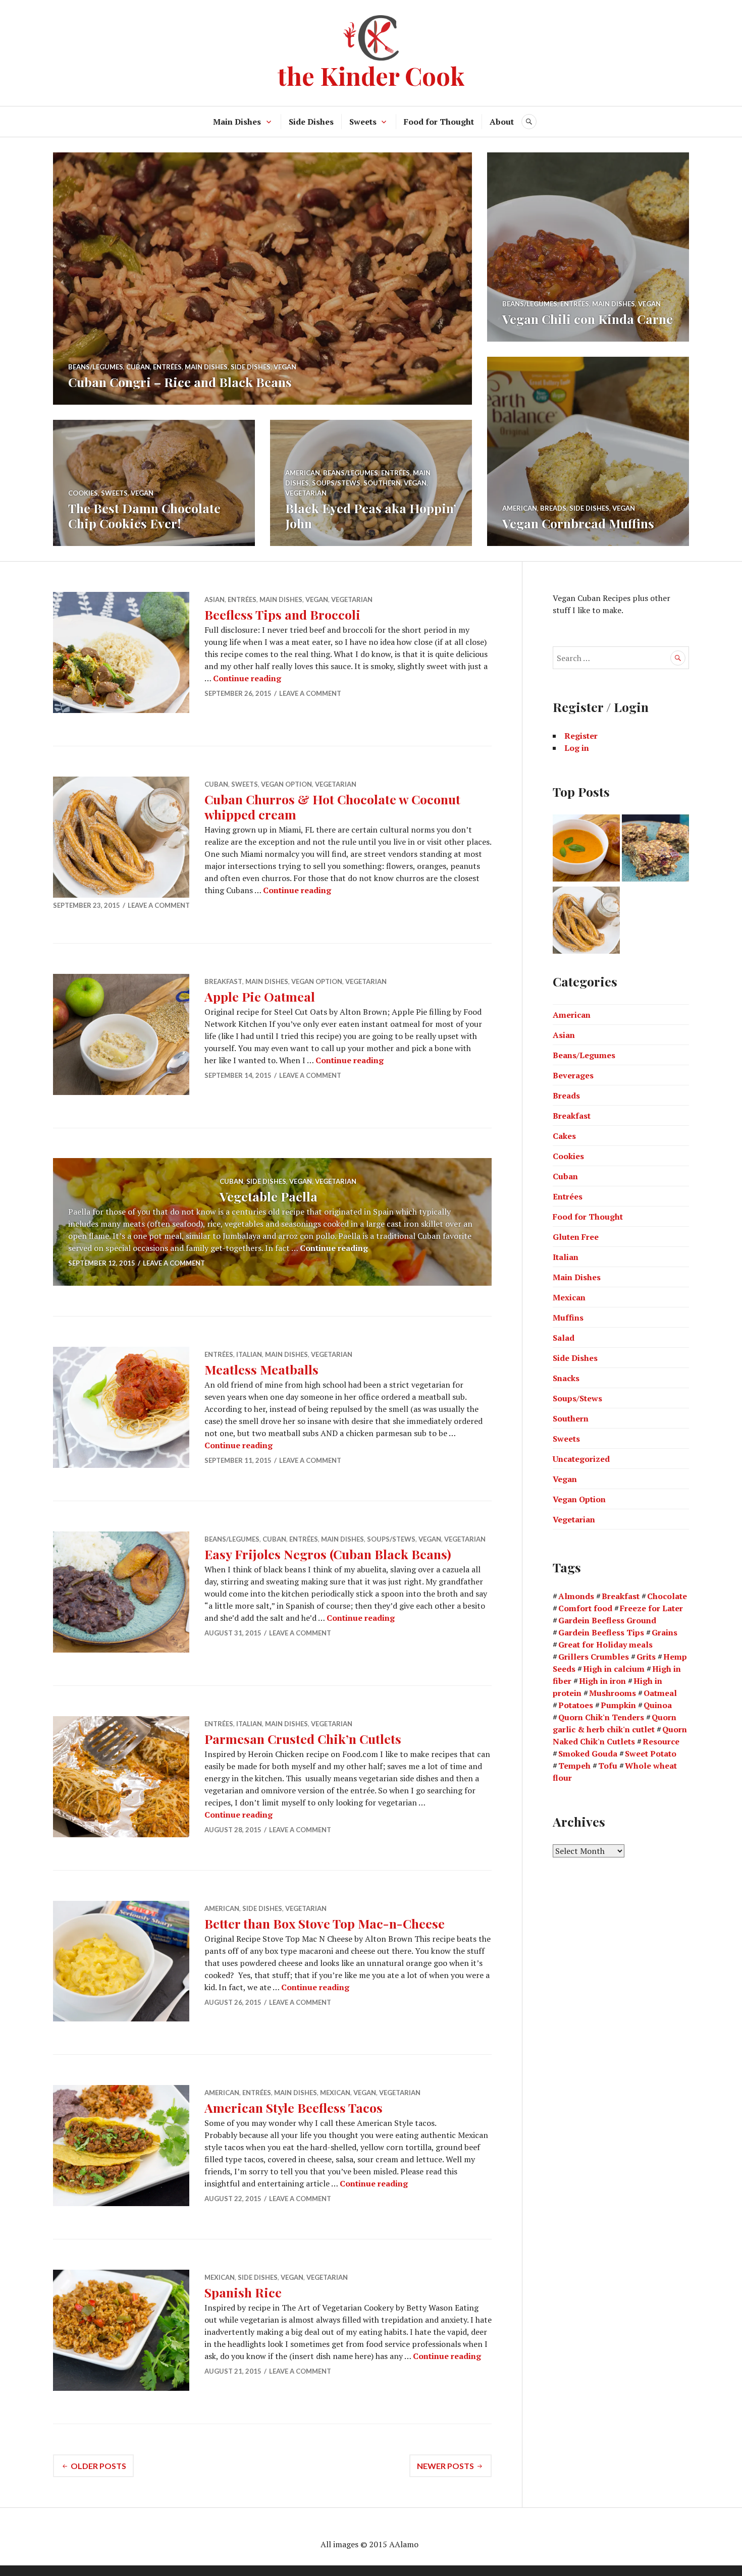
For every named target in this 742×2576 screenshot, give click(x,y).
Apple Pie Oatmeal (260, 996)
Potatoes (576, 1705)
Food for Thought (439, 122)
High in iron (602, 1681)
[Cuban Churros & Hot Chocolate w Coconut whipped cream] (586, 922)
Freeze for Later (651, 1608)
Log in (577, 748)
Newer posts (445, 2466)
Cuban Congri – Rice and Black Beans (180, 382)
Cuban (138, 367)
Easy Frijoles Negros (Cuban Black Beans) (328, 1554)
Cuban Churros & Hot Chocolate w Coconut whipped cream (332, 807)
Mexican (335, 2093)
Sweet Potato (651, 1753)
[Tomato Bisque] (586, 849)
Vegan (285, 367)
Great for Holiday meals (605, 1645)
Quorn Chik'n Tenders (601, 1717)
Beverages (573, 1075)
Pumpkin (618, 1705)
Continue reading (247, 678)
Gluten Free (576, 1237)
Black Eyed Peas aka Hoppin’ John (371, 515)
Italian (249, 1354)
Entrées (167, 367)
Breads (553, 508)
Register (581, 736)
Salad (564, 1338)
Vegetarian (306, 493)
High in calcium (614, 1669)
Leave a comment (310, 693)
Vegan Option (286, 784)
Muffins (568, 1318)
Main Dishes (237, 122)
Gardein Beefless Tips (601, 1632)
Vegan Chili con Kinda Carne (588, 319)
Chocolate (667, 1596)
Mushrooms (613, 1693)
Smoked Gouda (588, 1753)
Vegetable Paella (269, 1196)
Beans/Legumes (96, 367)
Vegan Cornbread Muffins (578, 523)
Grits (646, 1657)
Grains (665, 1632)
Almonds (576, 1596)
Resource (661, 1741)
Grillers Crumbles (594, 1657)
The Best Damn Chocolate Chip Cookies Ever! (144, 515)
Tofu (608, 1766)
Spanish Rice (243, 2292)
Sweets (363, 122)
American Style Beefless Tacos (294, 2107)
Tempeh (574, 1766)
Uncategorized (581, 1459)
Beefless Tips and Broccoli (282, 614)
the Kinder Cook (371, 75)
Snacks (566, 1378)
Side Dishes (311, 122)
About (502, 122)
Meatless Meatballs (261, 1369)
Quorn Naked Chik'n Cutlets (620, 1735)
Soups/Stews (336, 483)
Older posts (98, 2466)
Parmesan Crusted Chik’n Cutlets (303, 1739)
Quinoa (658, 1705)
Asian (215, 599)
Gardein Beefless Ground (607, 1620)
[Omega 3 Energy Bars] (655, 849)
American (520, 508)
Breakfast (223, 981)
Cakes (564, 1136)
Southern (382, 483)
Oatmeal (660, 1693)
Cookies (83, 493)
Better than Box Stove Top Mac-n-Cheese (325, 1923)
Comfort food (585, 1608)
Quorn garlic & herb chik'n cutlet (615, 1723)
